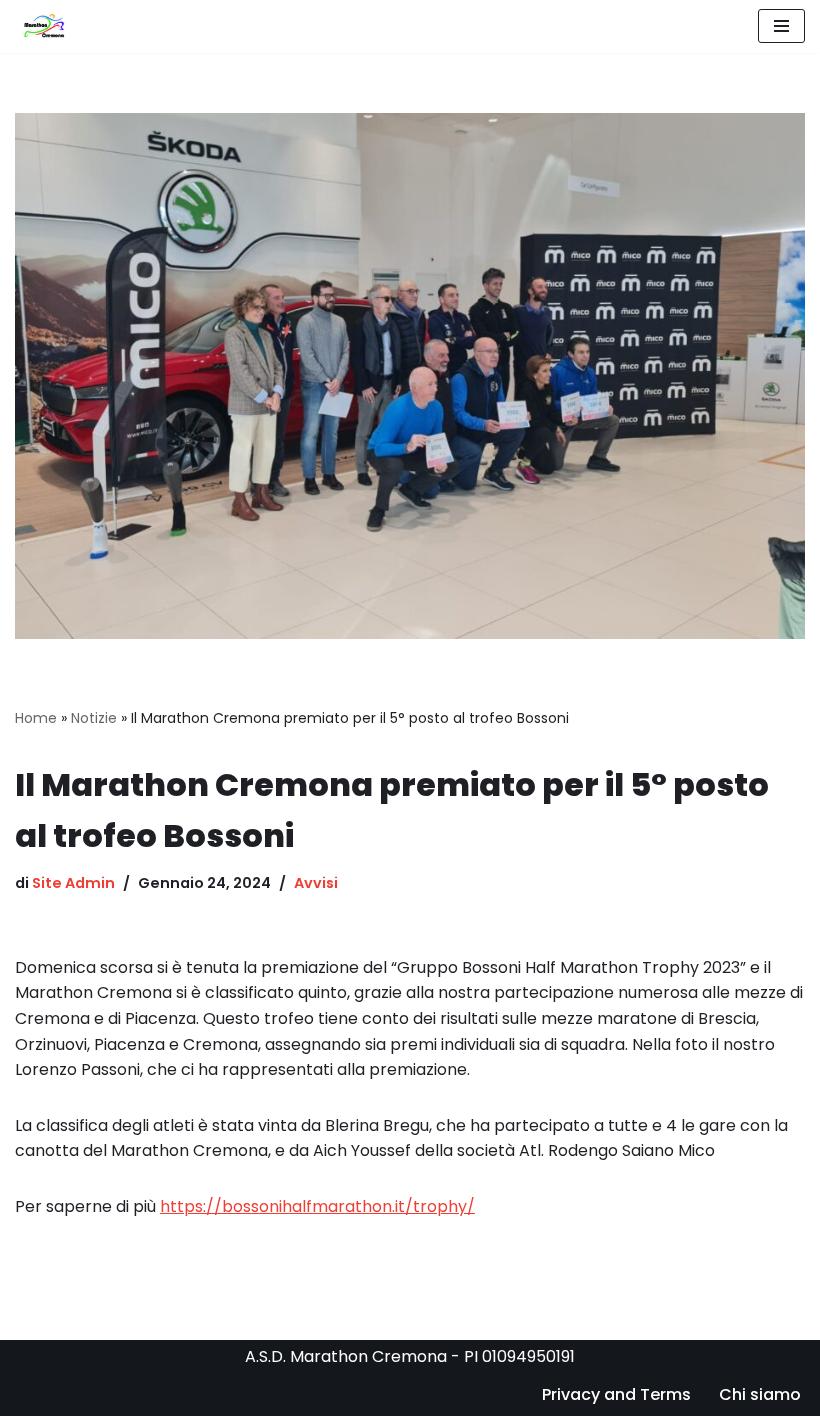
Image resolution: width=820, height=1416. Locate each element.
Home (36, 718)
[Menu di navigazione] (781, 26)
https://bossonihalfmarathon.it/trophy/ (317, 1206)
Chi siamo (760, 1394)
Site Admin (73, 883)
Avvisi (316, 883)
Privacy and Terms (616, 1394)
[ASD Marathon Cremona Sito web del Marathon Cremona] (47, 26)
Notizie (94, 718)
